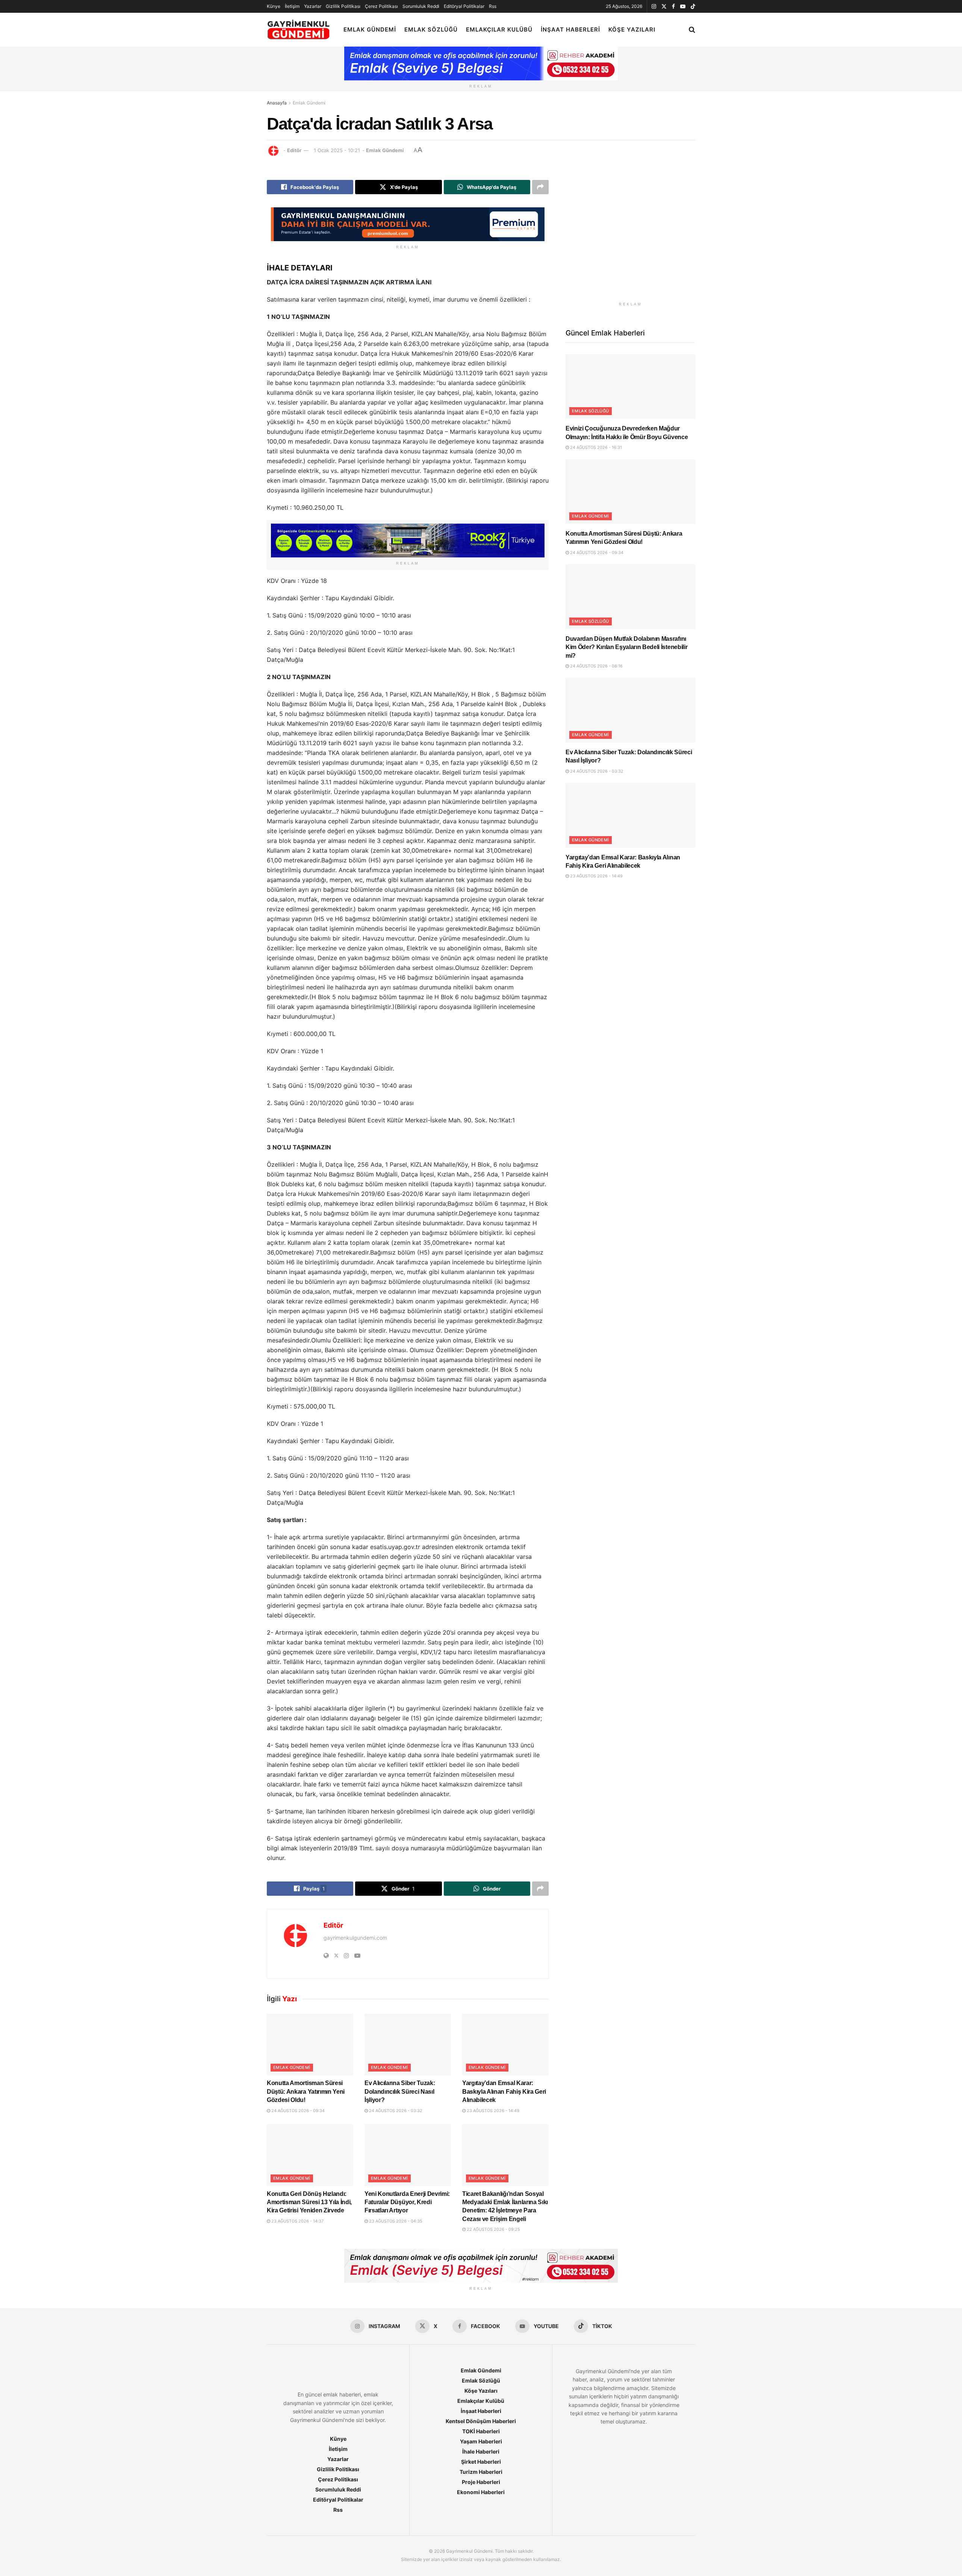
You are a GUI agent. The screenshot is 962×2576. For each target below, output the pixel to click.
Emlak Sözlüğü (431, 29)
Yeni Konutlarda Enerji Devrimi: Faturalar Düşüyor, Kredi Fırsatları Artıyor (407, 2202)
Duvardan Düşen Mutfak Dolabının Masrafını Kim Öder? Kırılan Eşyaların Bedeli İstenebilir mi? (626, 647)
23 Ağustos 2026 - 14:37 (297, 2221)
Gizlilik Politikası (343, 6)
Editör (294, 150)
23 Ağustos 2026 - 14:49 (492, 2111)
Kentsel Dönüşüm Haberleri (481, 2421)
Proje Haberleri (481, 2482)
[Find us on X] (664, 7)
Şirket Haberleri (481, 2462)
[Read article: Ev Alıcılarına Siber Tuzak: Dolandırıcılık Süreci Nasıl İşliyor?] (408, 2044)
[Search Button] (692, 30)
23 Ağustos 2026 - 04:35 (395, 2221)
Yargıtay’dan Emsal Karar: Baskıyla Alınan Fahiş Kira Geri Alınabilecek (504, 2091)
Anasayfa (277, 103)
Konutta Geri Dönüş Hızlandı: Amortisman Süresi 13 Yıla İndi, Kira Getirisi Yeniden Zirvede (309, 2202)
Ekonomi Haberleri (481, 2492)
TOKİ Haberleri (481, 2431)
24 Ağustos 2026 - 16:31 (595, 447)
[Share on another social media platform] (540, 187)
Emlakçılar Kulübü (499, 29)
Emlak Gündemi (370, 29)
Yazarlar (313, 6)
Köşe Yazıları (632, 29)
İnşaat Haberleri (570, 29)
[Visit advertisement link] (630, 233)
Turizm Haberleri (481, 2472)
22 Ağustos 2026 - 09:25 (493, 2229)
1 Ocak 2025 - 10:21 (337, 150)
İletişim (292, 6)
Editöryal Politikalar (464, 6)
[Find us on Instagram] (654, 7)
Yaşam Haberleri (481, 2441)
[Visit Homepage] (299, 30)
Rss (493, 6)
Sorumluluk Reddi (421, 6)
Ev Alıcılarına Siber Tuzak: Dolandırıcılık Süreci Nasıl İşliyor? (400, 2091)
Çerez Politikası (381, 6)
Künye (274, 6)
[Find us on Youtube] (683, 7)
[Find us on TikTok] (693, 7)
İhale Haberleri (481, 2451)
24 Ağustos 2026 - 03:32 (395, 2111)
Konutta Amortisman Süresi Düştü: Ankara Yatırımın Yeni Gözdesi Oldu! (306, 2091)
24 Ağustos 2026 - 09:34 (297, 2111)
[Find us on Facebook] (673, 7)
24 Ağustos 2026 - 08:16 (596, 666)
